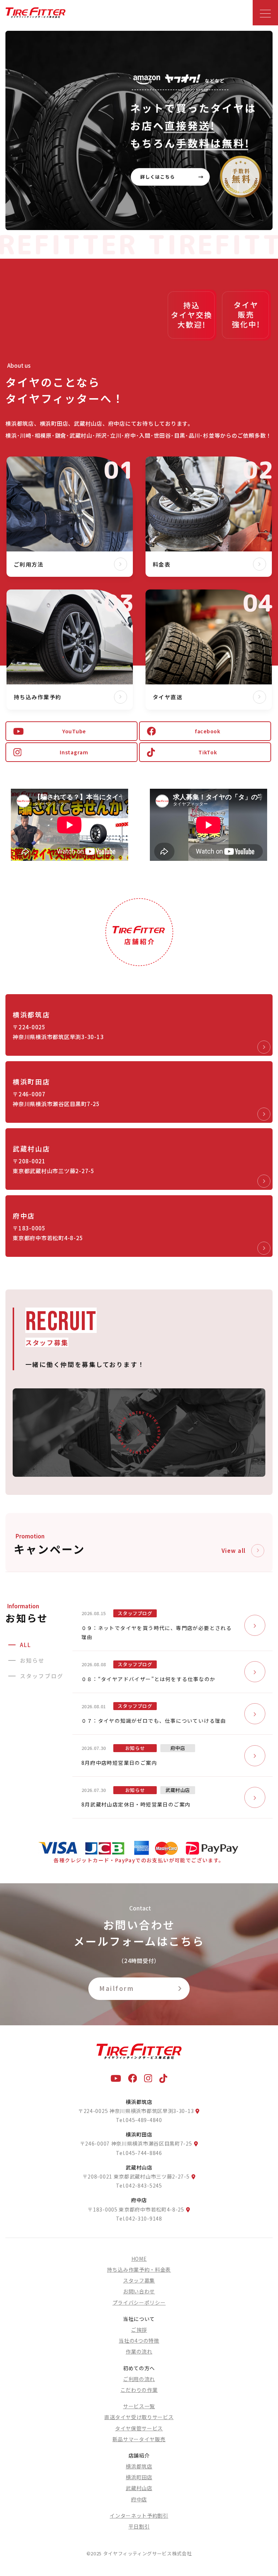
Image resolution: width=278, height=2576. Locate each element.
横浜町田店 (139, 2477)
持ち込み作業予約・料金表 (139, 2269)
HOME (139, 2259)
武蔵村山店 (139, 2488)
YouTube (74, 731)
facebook (208, 731)
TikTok (208, 752)
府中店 (139, 2499)
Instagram (74, 752)
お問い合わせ (139, 2291)
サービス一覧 (139, 2406)
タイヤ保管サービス (139, 2428)
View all (234, 1550)
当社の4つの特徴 (139, 2341)
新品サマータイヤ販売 (139, 2439)
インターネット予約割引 (139, 2515)
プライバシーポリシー (139, 2302)
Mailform (117, 1988)
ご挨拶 (139, 2330)
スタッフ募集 (139, 2280)
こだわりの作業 (139, 2390)
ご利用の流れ (139, 2379)
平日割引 (139, 2526)
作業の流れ (139, 2351)
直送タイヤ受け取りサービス (139, 2417)
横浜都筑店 (139, 2466)
